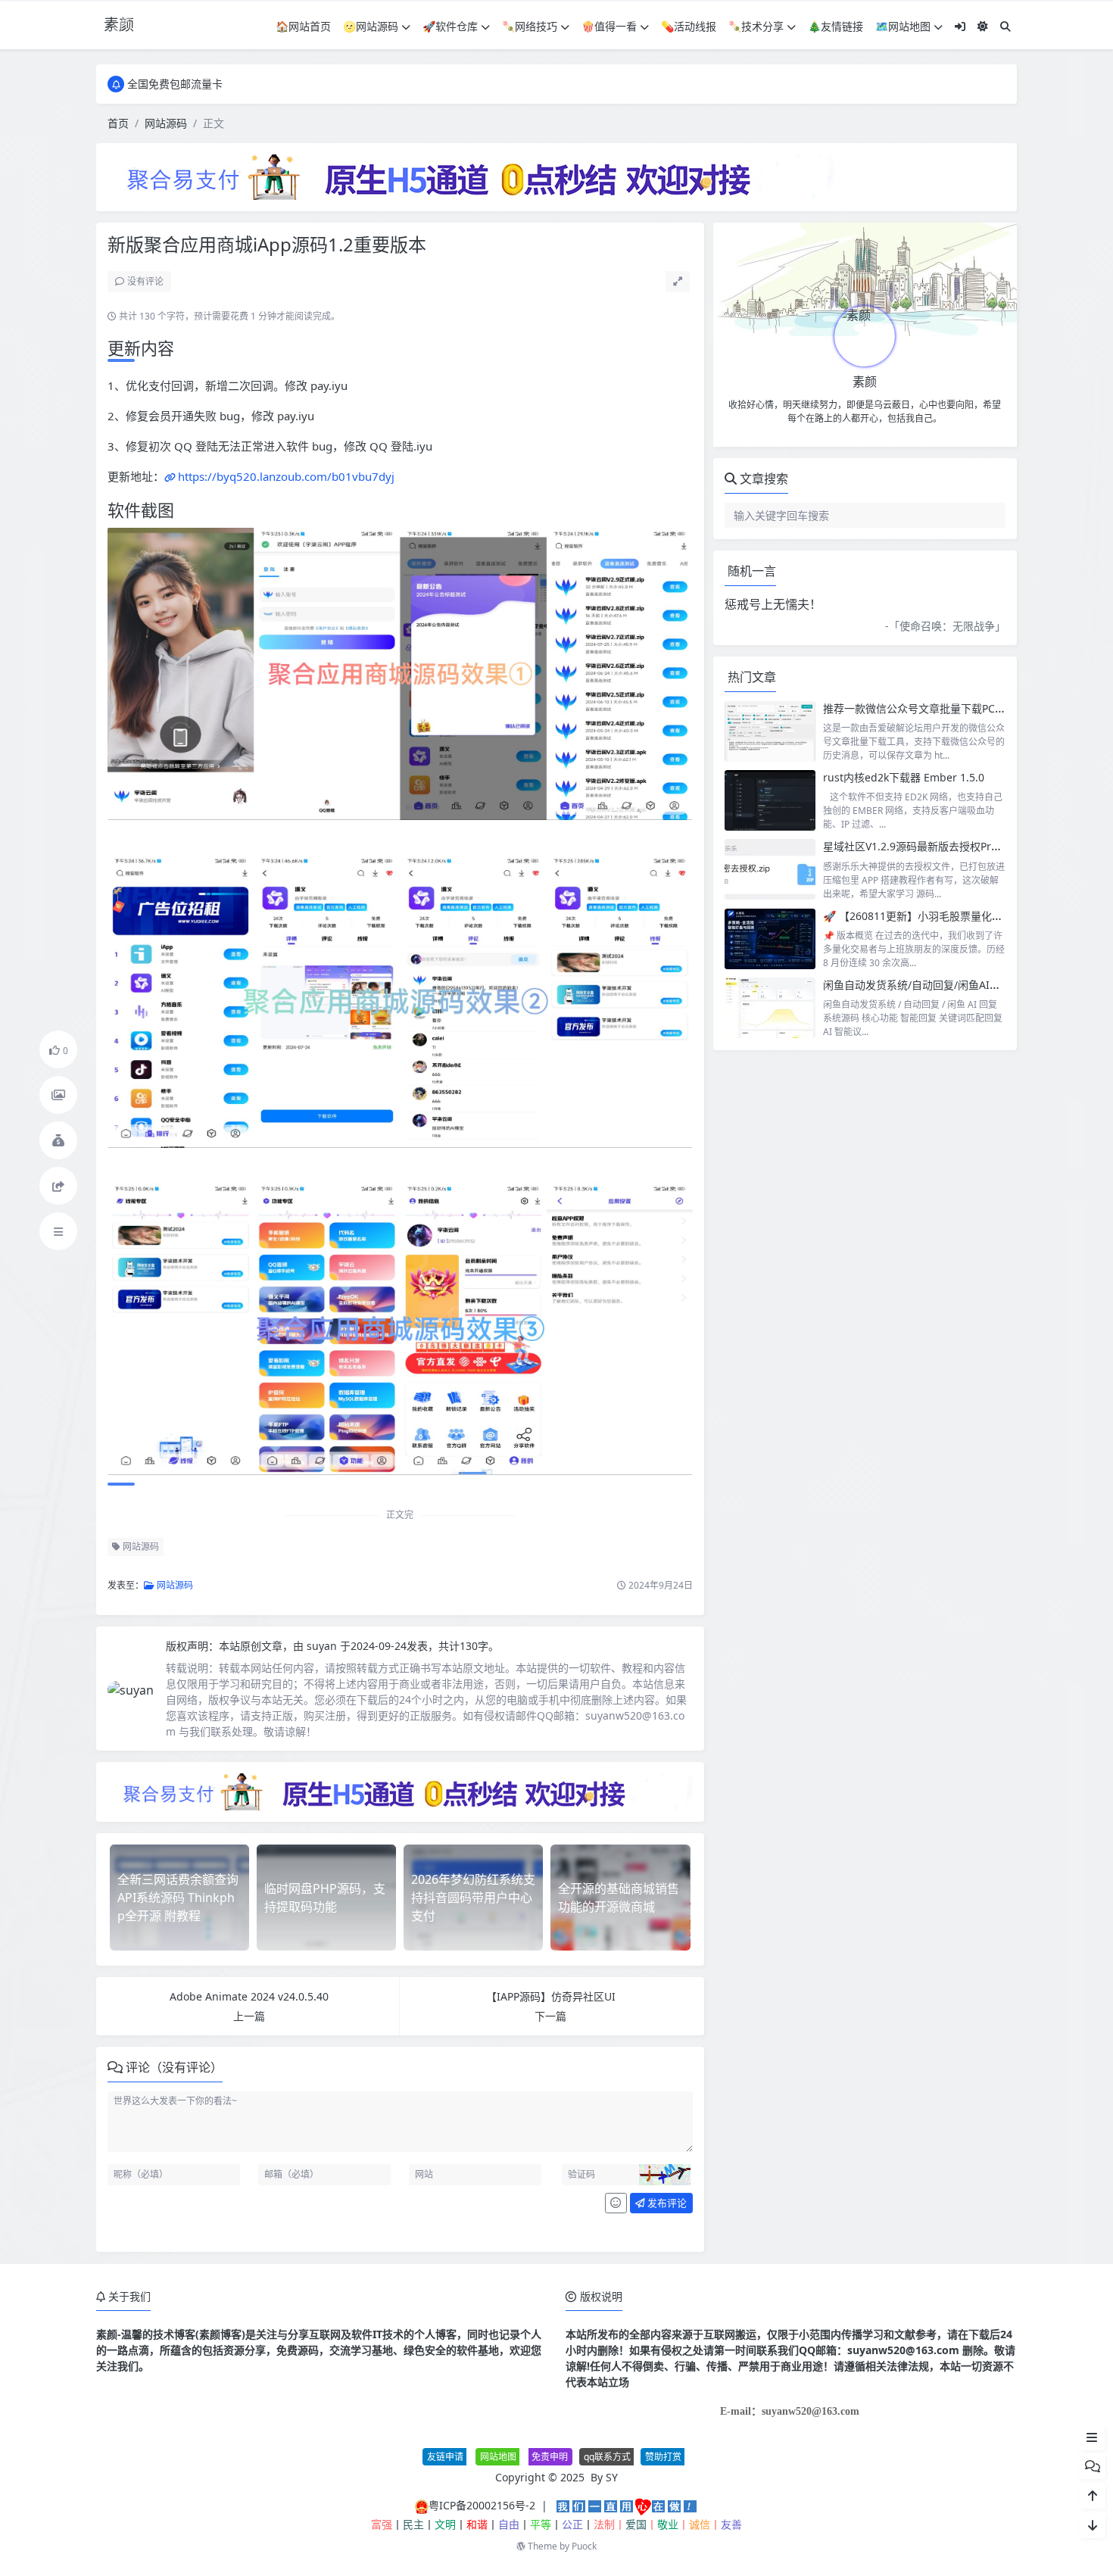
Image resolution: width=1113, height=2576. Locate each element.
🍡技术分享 (756, 26)
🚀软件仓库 (450, 26)
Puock (584, 2546)
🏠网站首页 (303, 26)
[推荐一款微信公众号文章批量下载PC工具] (770, 731)
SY (612, 2477)
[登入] (960, 26)
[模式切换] (983, 26)
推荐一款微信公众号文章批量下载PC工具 (920, 708)
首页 (118, 123)
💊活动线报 (689, 26)
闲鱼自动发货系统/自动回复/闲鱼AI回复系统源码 (938, 985)
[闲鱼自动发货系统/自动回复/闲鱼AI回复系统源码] (770, 1008)
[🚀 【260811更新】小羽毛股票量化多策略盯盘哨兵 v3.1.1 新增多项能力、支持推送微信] (770, 939)
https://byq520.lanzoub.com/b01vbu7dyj (286, 476)
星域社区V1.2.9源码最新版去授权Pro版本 (921, 846)
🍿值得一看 (609, 26)
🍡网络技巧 (530, 26)
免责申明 (550, 2457)
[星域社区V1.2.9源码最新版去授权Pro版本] (770, 869)
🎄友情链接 (836, 26)
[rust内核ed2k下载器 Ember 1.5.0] (770, 800)
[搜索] (1005, 26)
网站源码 (166, 123)
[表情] (616, 2203)
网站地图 (498, 2457)
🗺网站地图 (903, 26)
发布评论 (666, 2203)
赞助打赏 (663, 2457)
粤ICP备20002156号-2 (482, 2505)
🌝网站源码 (371, 26)
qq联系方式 (607, 2457)
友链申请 (445, 2457)
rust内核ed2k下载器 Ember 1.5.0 (904, 777)
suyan (323, 1646)
